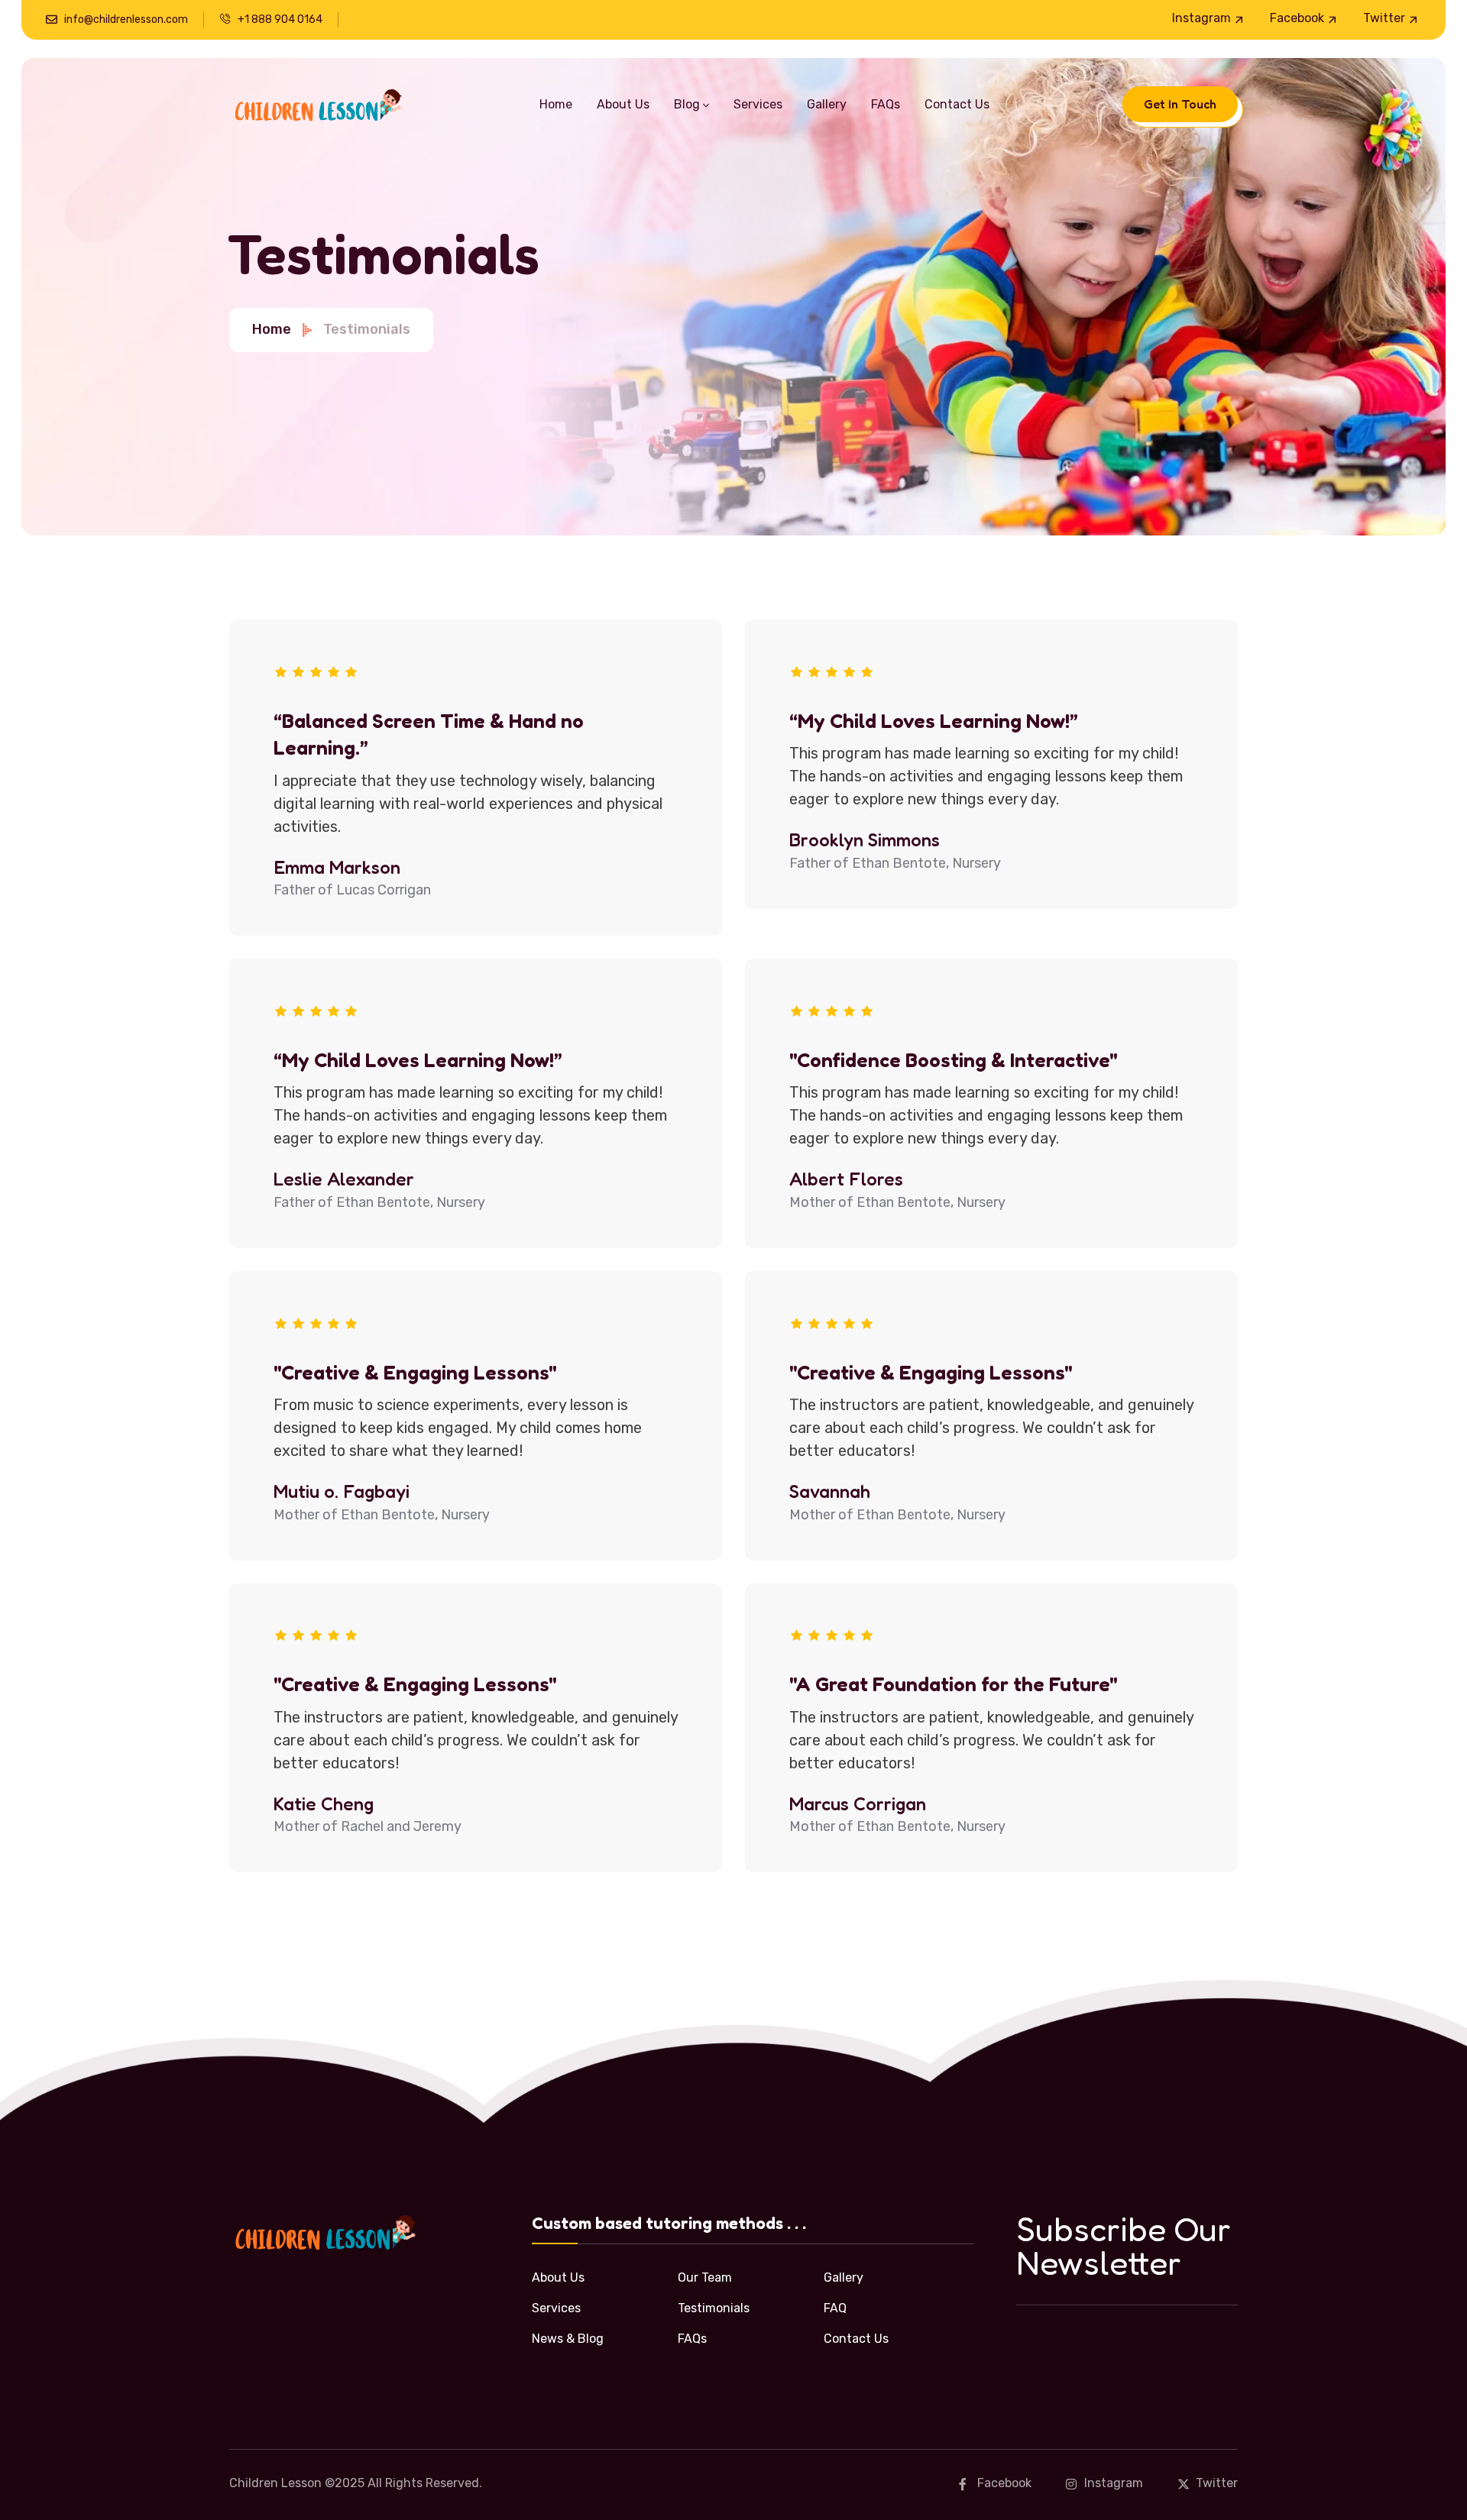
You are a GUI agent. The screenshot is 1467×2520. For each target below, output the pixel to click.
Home (272, 329)
